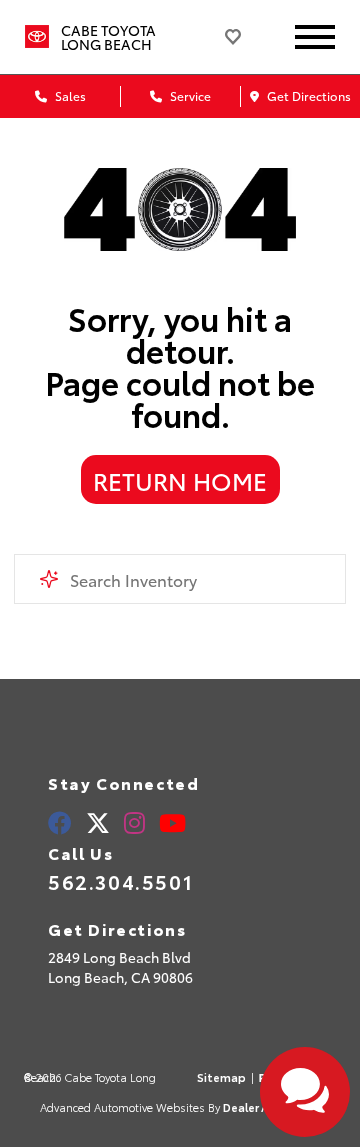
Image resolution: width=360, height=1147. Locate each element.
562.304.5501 (120, 881)
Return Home (180, 480)
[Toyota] (37, 37)
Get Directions (307, 95)
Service (189, 95)
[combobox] (179, 579)
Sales (69, 95)
